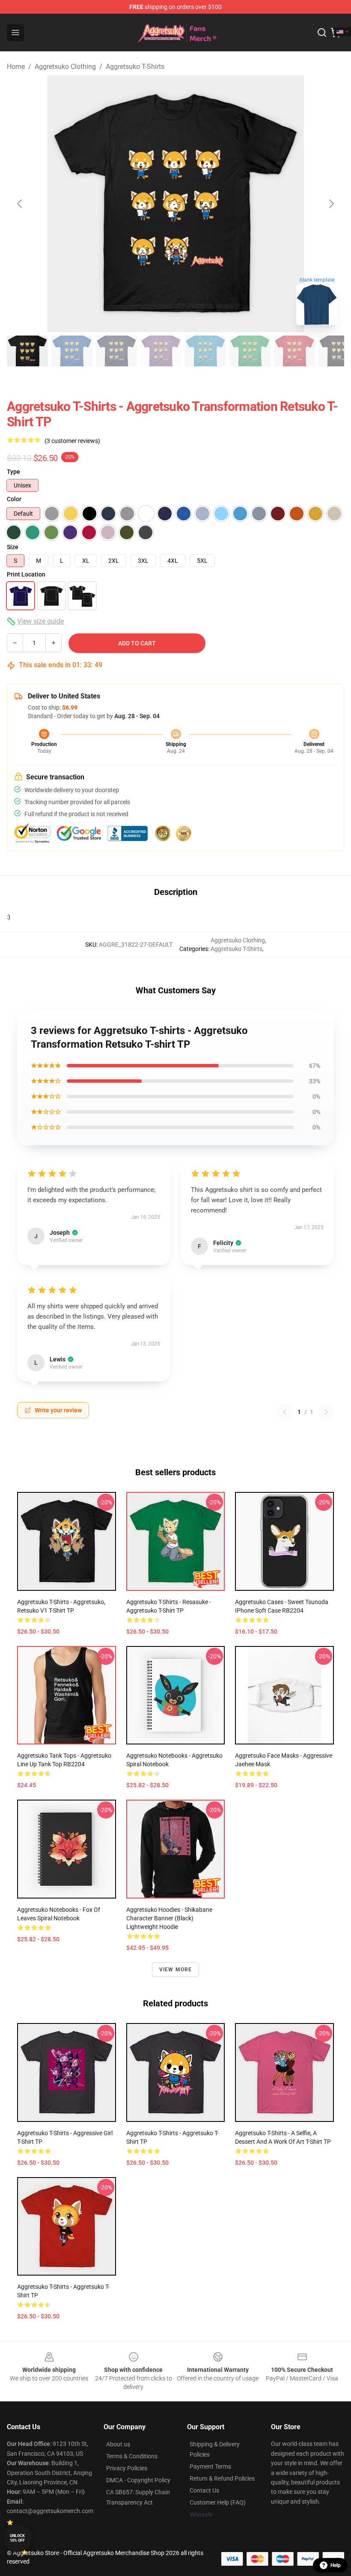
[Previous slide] (20, 204)
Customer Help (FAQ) (218, 2502)
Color (14, 499)
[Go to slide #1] (27, 351)
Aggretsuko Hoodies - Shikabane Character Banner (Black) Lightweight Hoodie (169, 1918)
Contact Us (204, 2490)
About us (118, 2444)
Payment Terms (210, 2466)
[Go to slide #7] (294, 351)
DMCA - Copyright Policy (138, 2480)
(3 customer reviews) (72, 441)
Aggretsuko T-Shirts (135, 67)
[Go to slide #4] (161, 351)
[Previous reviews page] (285, 1412)
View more (176, 1970)
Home (16, 67)
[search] (322, 33)
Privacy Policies (127, 2468)
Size (13, 547)
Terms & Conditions (132, 2456)
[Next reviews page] (326, 1412)
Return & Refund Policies (222, 2478)
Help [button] (336, 2565)
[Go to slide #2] (72, 351)
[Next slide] (331, 204)
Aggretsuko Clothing (65, 67)
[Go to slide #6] (250, 351)
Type (13, 472)
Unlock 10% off (17, 2538)
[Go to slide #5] (205, 351)
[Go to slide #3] (116, 351)
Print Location (26, 574)
